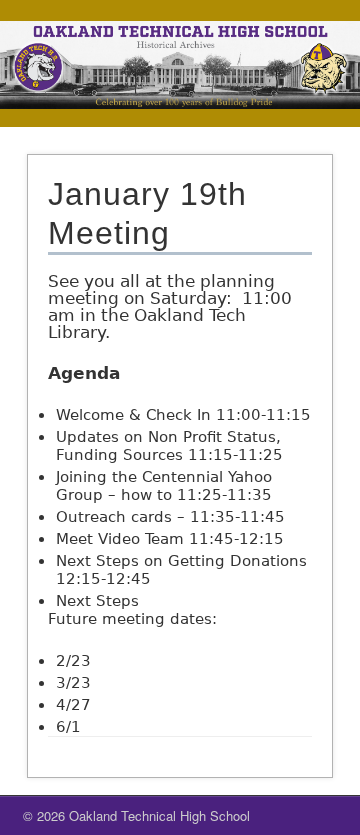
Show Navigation (290, 109)
